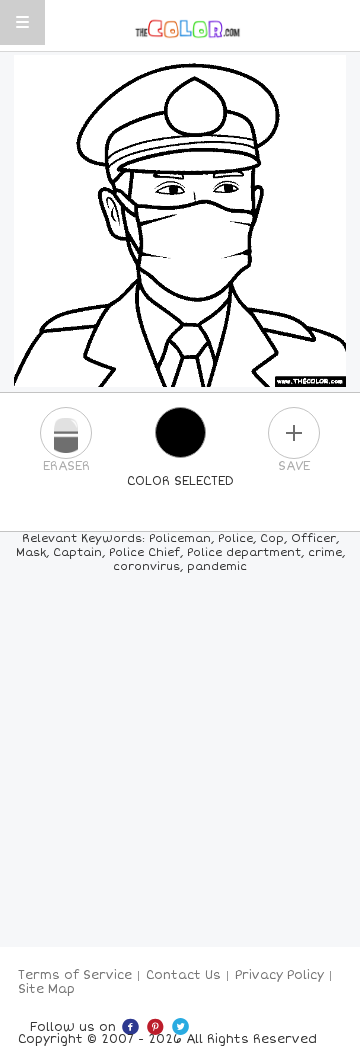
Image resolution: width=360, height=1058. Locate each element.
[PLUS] (294, 433)
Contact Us (183, 975)
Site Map (46, 989)
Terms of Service (75, 975)
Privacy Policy (279, 975)
